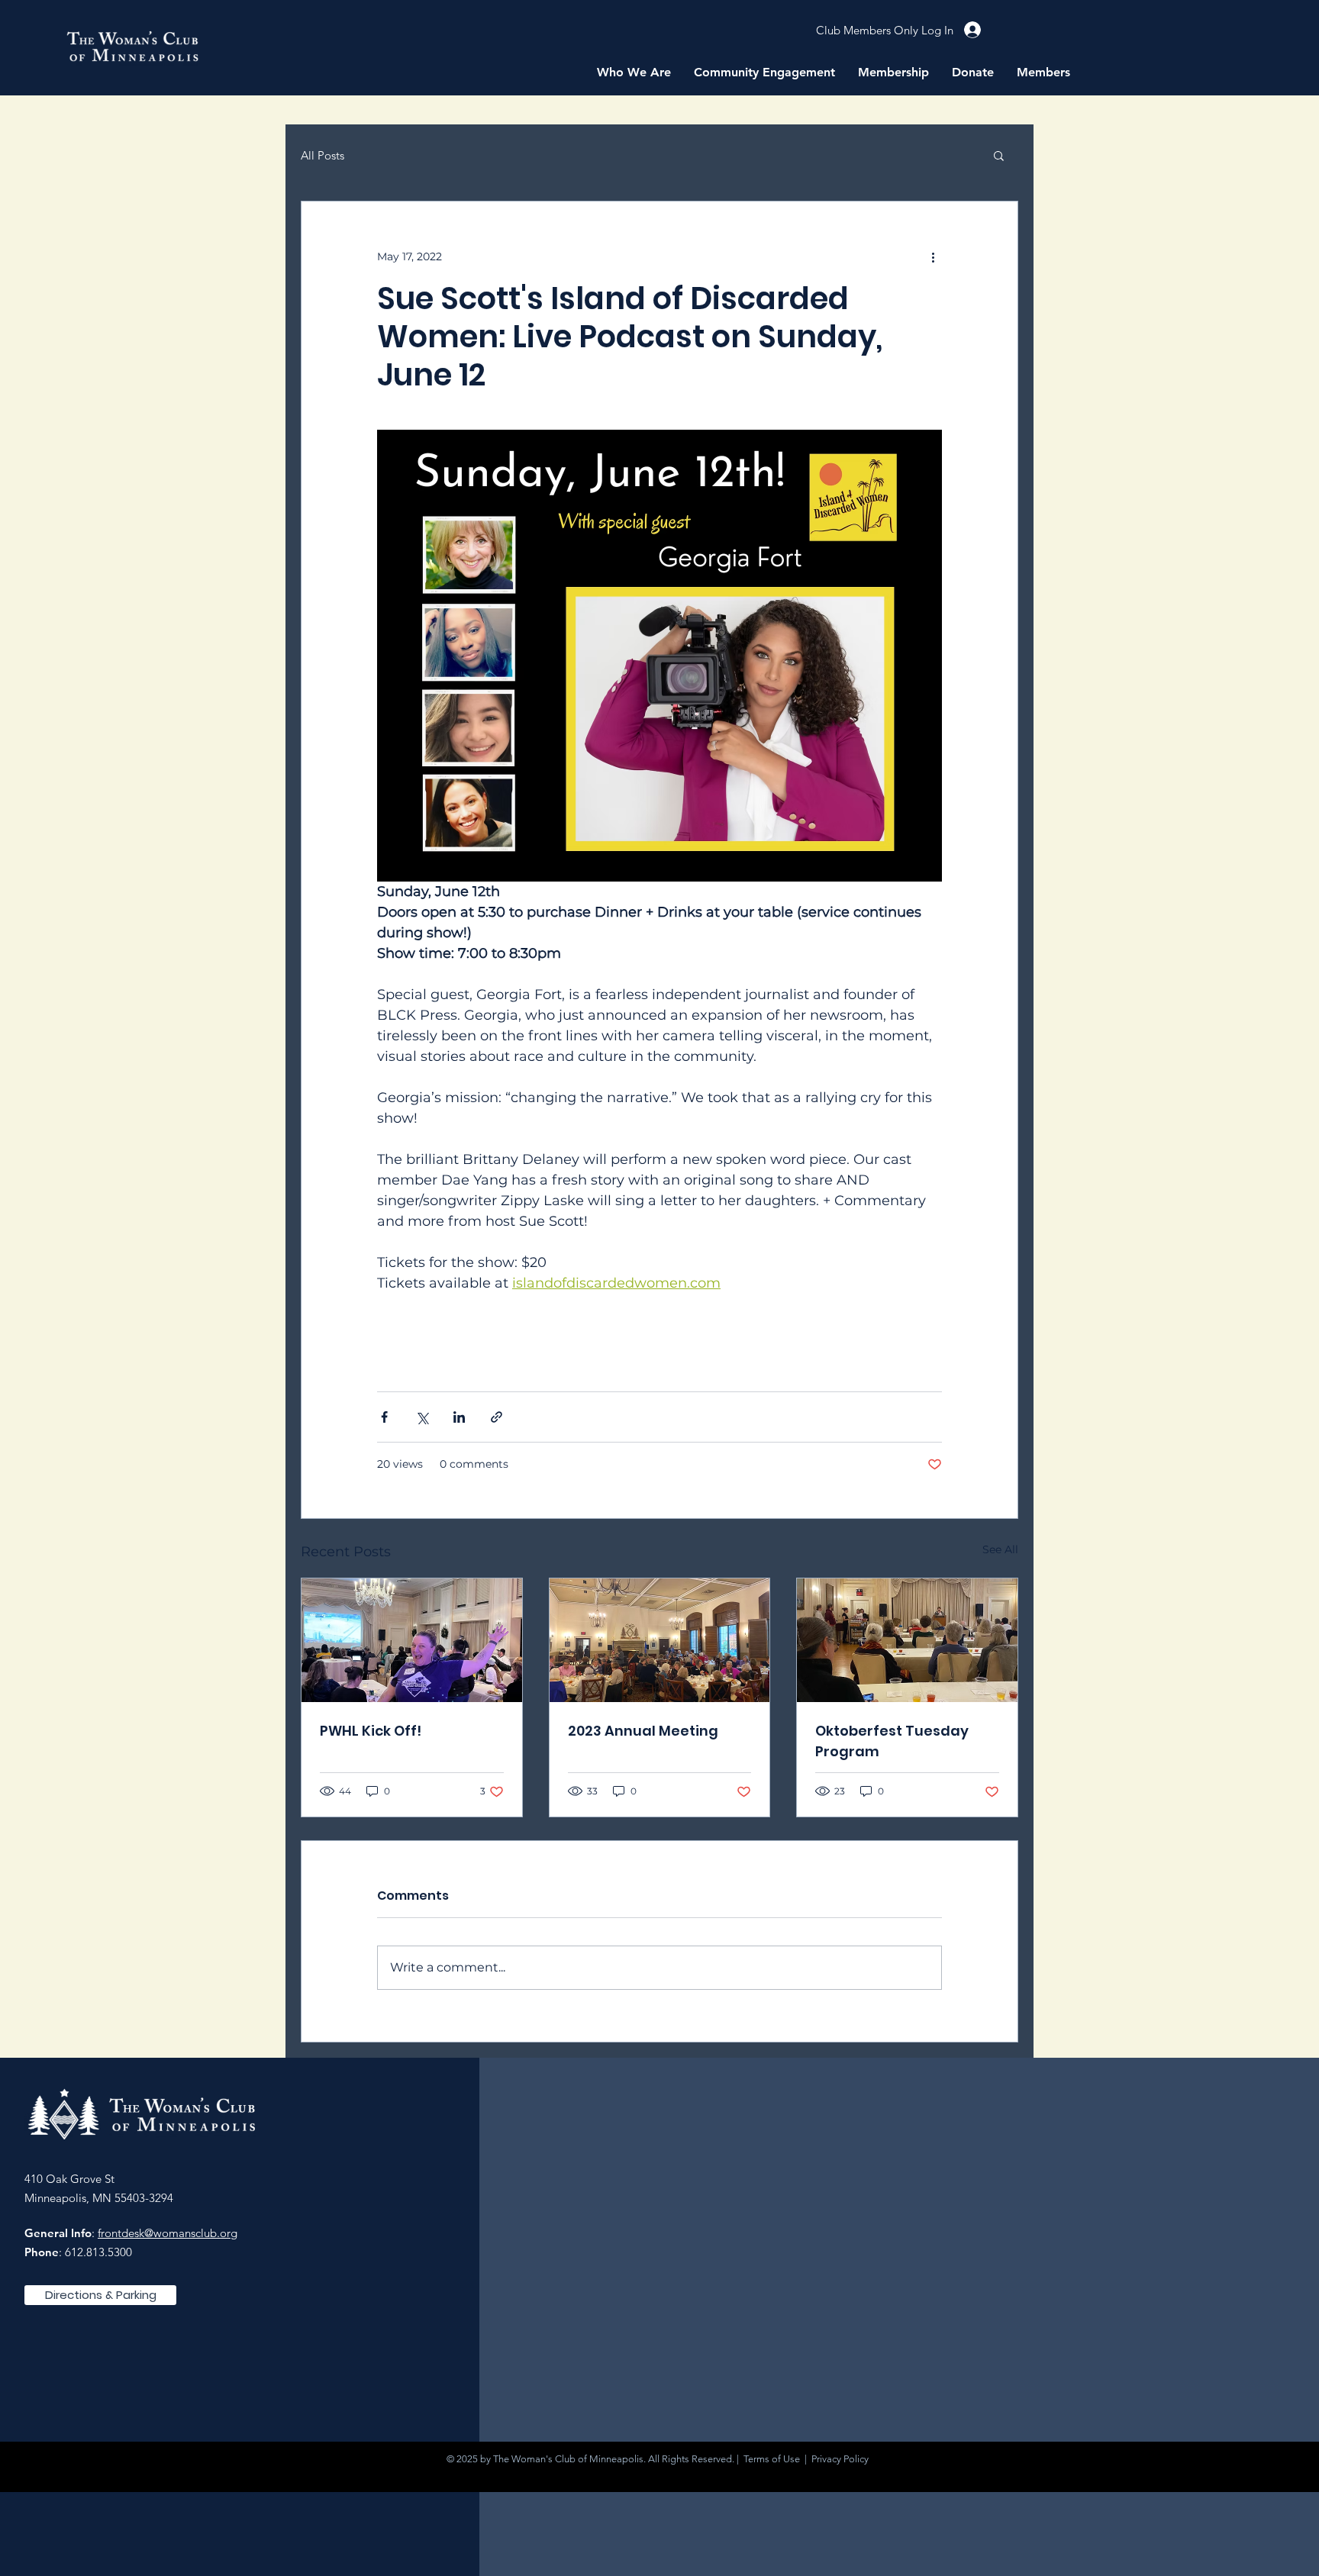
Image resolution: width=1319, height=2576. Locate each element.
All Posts (322, 155)
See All (1000, 1549)
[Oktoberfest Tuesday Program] (907, 1640)
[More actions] (933, 256)
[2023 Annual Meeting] (660, 1640)
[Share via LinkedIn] (459, 1417)
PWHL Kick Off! (371, 1731)
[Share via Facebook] (384, 1417)
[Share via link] (497, 1417)
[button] (634, 73)
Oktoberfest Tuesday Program (892, 1741)
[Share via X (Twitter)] (422, 1417)
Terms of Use (772, 2459)
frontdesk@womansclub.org (168, 2233)
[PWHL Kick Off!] (412, 1640)
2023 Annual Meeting (643, 1731)
